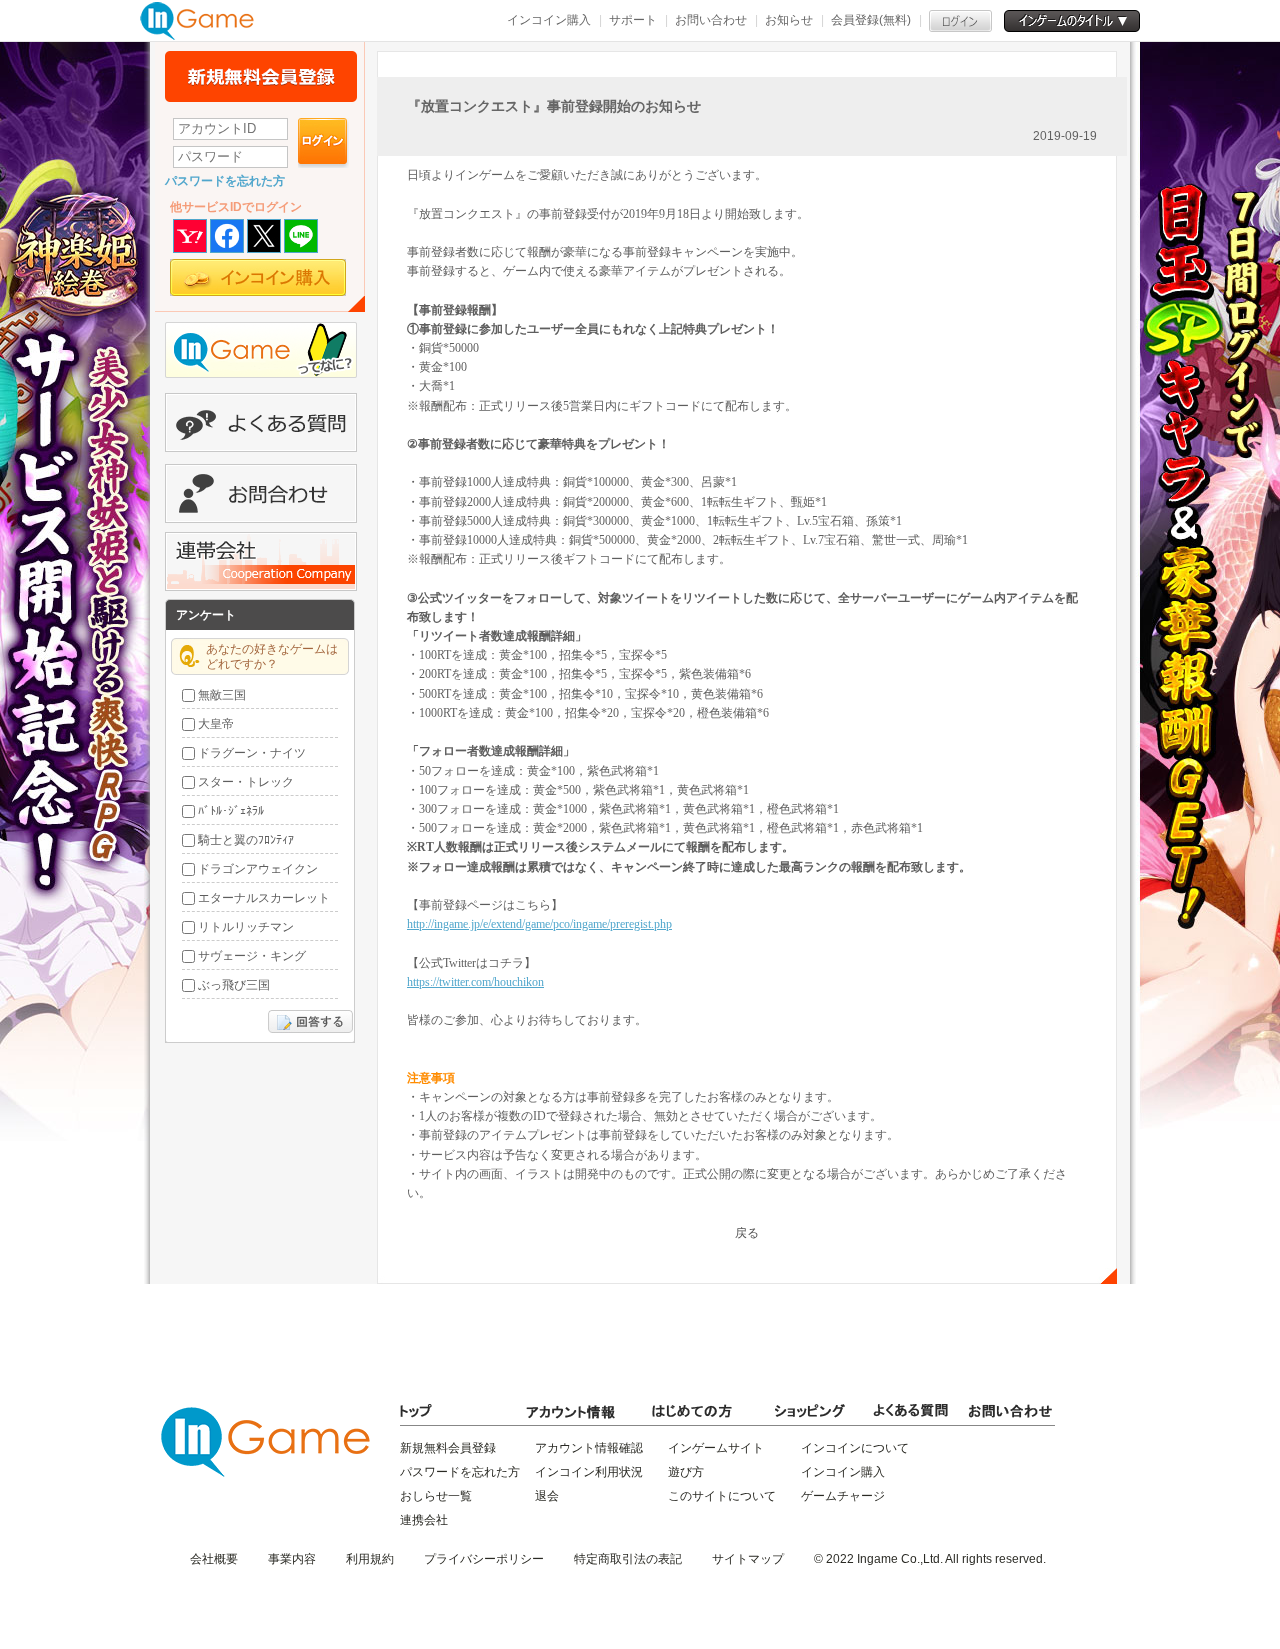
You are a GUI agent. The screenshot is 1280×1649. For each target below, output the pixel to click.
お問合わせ (261, 493)
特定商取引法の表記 (628, 1559)
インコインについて (855, 1448)
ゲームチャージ (843, 1496)
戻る (747, 1233)
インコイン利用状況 (589, 1472)
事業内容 (292, 1559)
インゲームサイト (716, 1448)
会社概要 (214, 1559)
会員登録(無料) (871, 20)
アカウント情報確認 (589, 1448)
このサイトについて (722, 1496)
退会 (547, 1496)
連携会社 (424, 1520)
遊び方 (686, 1472)
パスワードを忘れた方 (225, 181)
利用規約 (370, 1559)
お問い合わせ (711, 20)
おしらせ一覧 (436, 1496)
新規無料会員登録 (261, 76)
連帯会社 (261, 561)
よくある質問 (261, 422)
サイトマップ (748, 1559)
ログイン (323, 143)
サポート (633, 20)
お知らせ (789, 20)
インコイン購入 (549, 20)
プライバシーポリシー (484, 1559)
